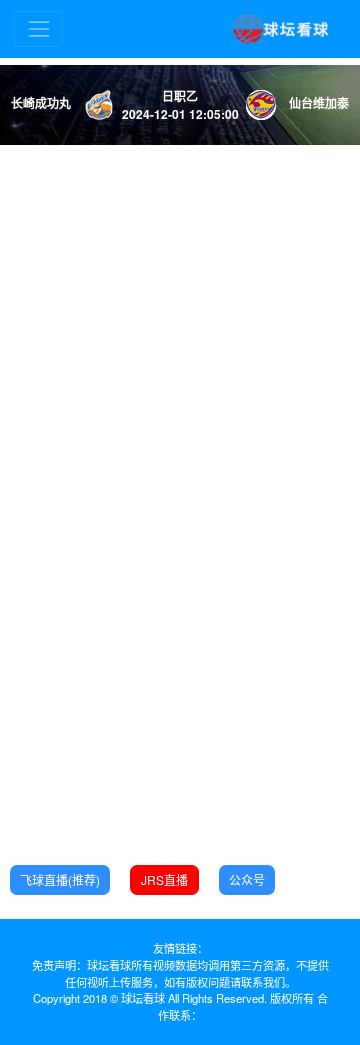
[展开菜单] (38, 28)
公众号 (247, 879)
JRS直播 (164, 879)
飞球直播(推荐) (60, 879)
